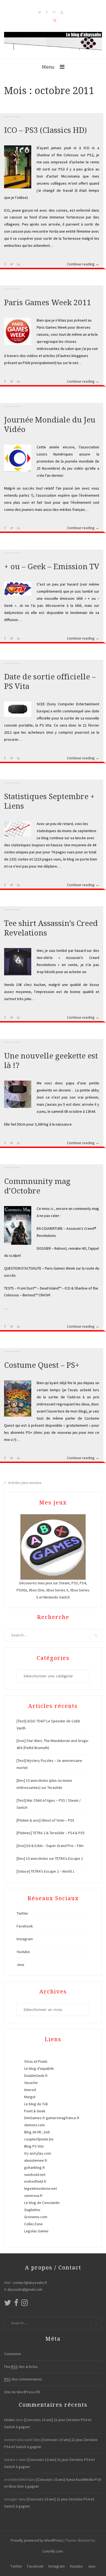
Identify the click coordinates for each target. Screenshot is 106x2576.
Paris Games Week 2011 (48, 303)
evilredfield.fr (35, 2181)
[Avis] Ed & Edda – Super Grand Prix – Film (50, 1846)
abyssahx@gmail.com (25, 2289)
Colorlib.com (53, 2551)
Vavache (31, 2083)
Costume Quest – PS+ (42, 1365)
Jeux (20, 1965)
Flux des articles (21, 2367)
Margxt (30, 2097)
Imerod (30, 2090)
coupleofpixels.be (39, 2139)
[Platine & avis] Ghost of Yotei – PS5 (45, 1820)
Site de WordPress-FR (22, 2392)
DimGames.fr (35, 2118)
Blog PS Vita (34, 2146)
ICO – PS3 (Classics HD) (45, 130)
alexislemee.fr (36, 2160)
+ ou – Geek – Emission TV (52, 567)
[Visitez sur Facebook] (16, 2304)
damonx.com (35, 2125)
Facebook (25, 1926)
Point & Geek (35, 2111)
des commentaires (23, 2379)
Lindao (9, 2420)
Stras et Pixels (36, 2061)
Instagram (25, 1939)
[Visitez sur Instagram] (24, 2304)
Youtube (23, 1952)
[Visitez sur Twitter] (8, 2304)
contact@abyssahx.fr (30, 2283)
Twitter (22, 1913)
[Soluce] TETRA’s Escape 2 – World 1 (46, 1871)
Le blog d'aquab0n (39, 2068)
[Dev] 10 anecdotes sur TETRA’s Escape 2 (50, 1858)
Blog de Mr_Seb (37, 2132)
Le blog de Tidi (36, 2104)
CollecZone (33, 2224)
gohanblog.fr (35, 2167)
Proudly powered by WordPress (37, 2540)
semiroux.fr (33, 2196)
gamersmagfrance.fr (63, 2118)
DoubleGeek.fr (36, 2076)
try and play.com (38, 2153)
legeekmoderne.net (40, 2188)
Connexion (13, 2354)
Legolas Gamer (36, 2231)
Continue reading (83, 265)
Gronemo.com (36, 2217)
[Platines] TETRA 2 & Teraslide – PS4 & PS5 (51, 1833)
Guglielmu (32, 2210)
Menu (48, 67)
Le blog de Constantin (42, 2203)
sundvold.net (35, 2175)
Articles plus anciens (25, 1483)
